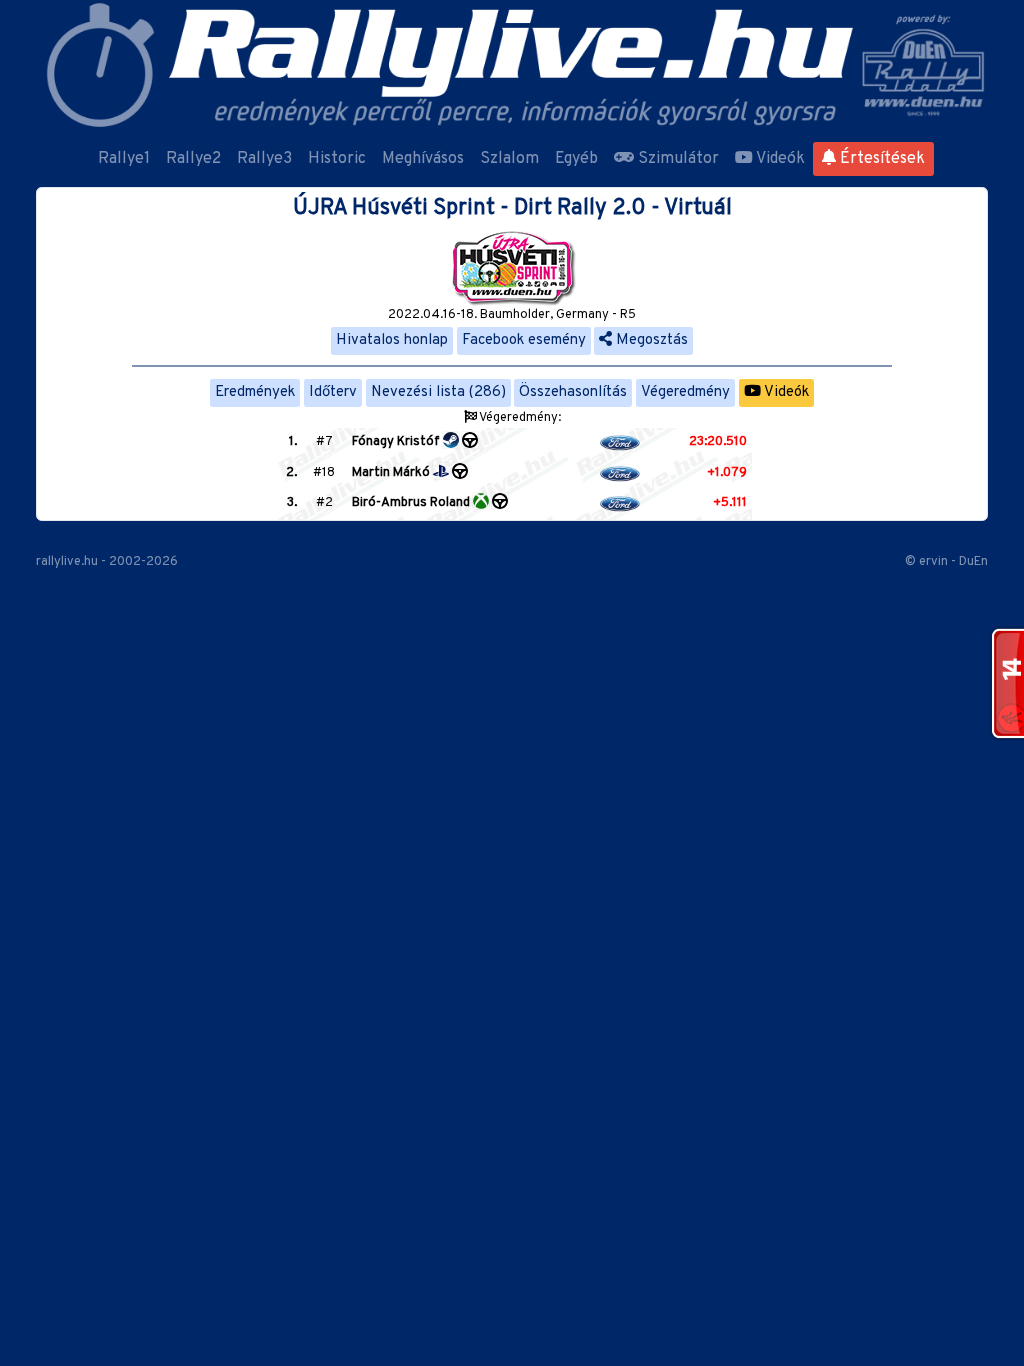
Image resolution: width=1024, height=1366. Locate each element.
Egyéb (576, 159)
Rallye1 (124, 159)
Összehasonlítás (573, 392)
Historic (337, 159)
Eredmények (255, 392)
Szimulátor (676, 159)
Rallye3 (264, 159)
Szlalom (509, 159)
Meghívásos (423, 159)
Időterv (333, 392)
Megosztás (650, 340)
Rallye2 (193, 159)
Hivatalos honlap (392, 340)
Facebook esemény (524, 340)
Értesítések (880, 159)
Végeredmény (685, 392)
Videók (779, 159)
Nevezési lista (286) (438, 392)
